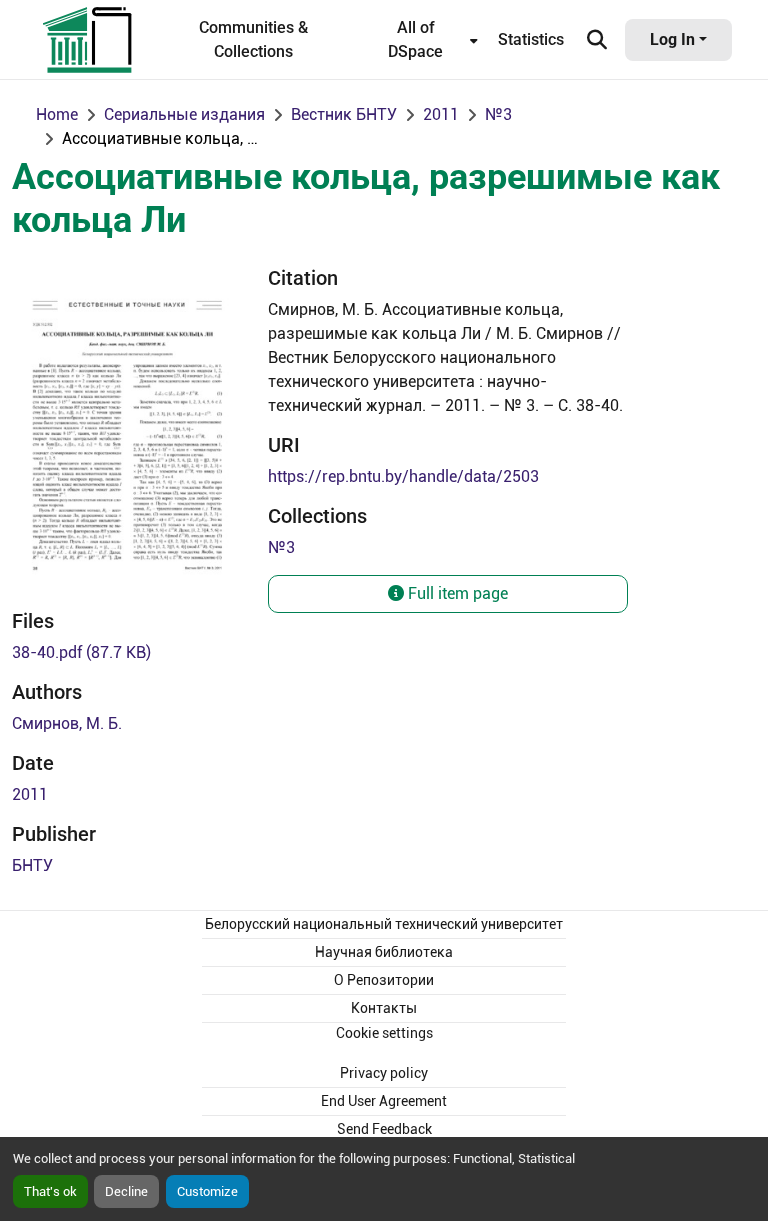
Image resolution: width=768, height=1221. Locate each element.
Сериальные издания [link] (184, 114)
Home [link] (57, 114)
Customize (207, 1191)
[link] (128, 653)
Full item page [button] (456, 593)
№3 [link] (498, 114)
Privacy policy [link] (384, 1073)
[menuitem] (421, 40)
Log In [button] (674, 39)
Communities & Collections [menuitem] (253, 39)
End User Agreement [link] (384, 1101)
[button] (88, 40)
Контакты (384, 1008)
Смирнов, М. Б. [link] (67, 723)
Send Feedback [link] (384, 1129)
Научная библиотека (384, 952)
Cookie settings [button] (384, 1033)
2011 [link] (441, 114)
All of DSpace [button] (415, 39)
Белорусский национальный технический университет (384, 924)
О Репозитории (384, 980)
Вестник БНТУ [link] (344, 114)
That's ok (50, 1191)
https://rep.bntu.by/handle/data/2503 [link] (403, 476)
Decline (126, 1191)
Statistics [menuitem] (531, 39)
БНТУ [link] (32, 865)
